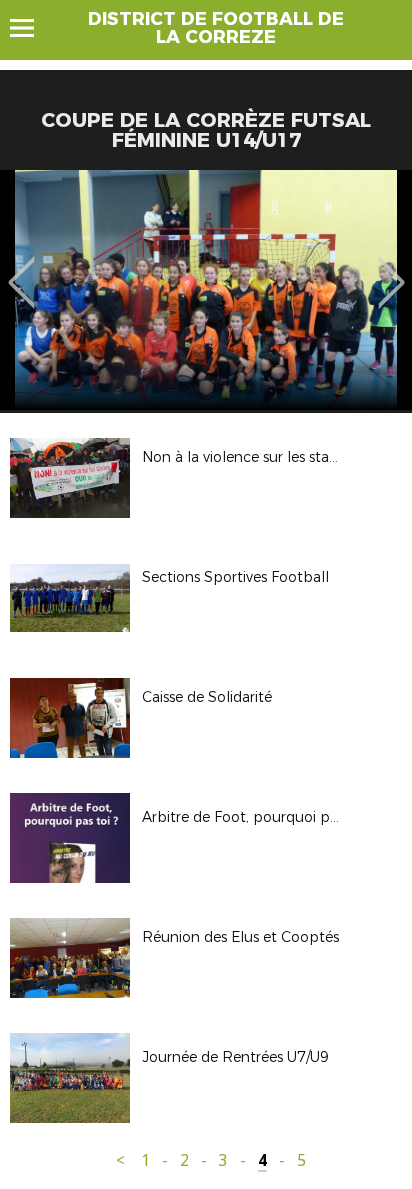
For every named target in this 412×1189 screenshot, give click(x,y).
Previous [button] (21, 268)
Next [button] (391, 268)
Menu (31, 28)
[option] (206, 290)
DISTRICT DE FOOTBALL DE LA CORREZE (216, 28)
